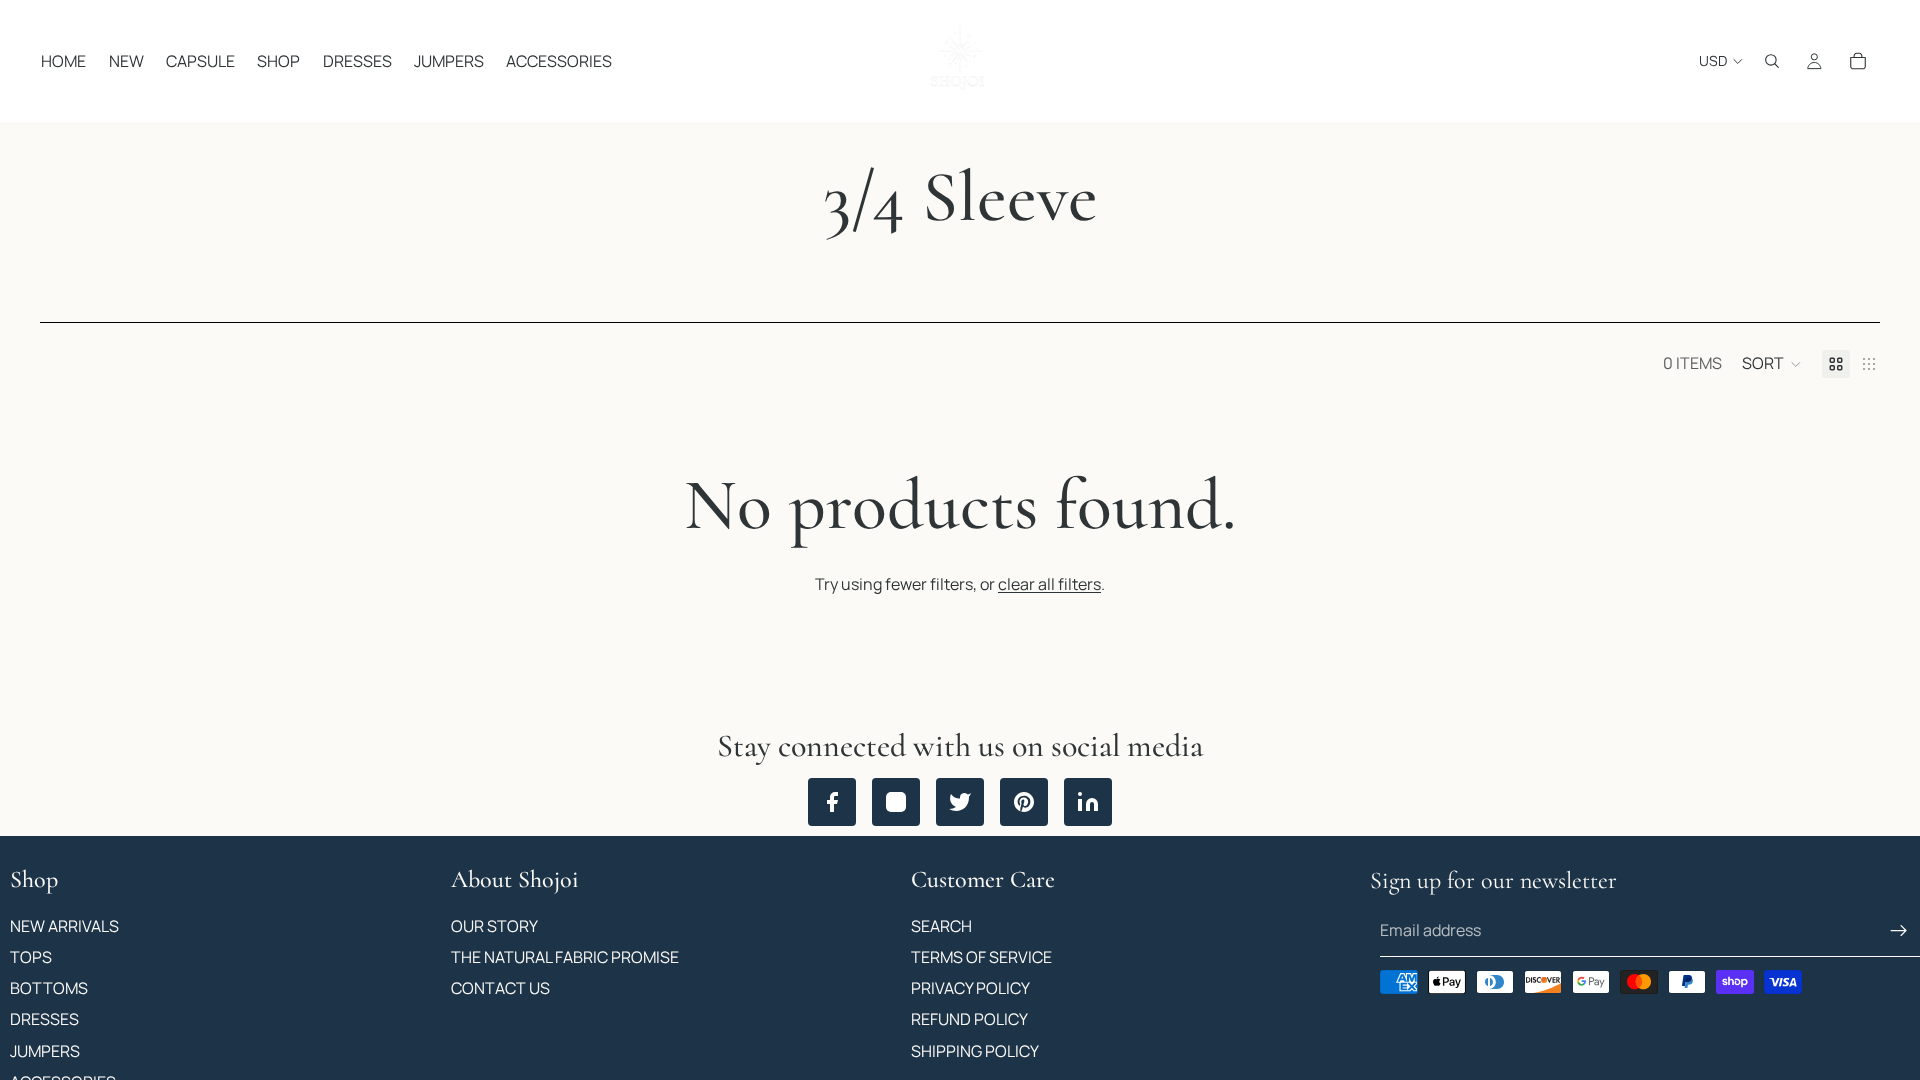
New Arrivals (64, 925)
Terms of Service (981, 957)
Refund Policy (969, 1019)
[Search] (1772, 61)
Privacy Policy (970, 988)
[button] (1772, 364)
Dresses (44, 1019)
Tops (31, 957)
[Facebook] (832, 802)
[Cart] (1858, 61)
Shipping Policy (975, 1050)
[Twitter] (960, 802)
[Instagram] (896, 802)
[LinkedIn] (1088, 802)
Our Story (494, 925)
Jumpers (45, 1050)
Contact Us (500, 988)
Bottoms (49, 988)
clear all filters (1049, 584)
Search (941, 925)
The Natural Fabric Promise (565, 957)
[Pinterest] (1024, 802)
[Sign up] (1899, 931)
